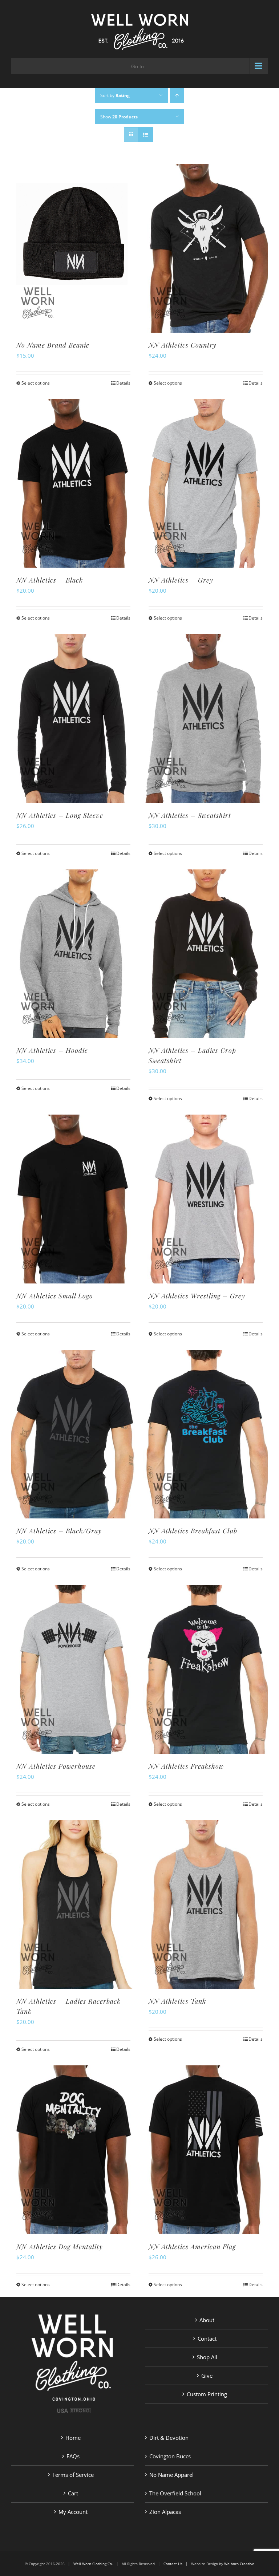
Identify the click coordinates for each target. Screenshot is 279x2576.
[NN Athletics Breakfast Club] (206, 1434)
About (207, 2320)
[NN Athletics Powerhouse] (73, 1669)
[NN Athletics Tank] (206, 1904)
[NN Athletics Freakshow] (206, 1669)
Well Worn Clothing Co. (93, 2564)
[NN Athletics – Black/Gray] (73, 1434)
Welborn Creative (239, 2564)
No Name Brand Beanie (53, 345)
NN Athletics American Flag (192, 2247)
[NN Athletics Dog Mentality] (73, 2150)
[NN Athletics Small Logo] (73, 1199)
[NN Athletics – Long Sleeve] (73, 718)
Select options (36, 383)
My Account (73, 2512)
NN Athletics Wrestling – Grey (197, 1296)
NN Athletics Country (183, 345)
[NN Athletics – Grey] (206, 483)
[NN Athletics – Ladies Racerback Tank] (73, 1904)
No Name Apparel (171, 2475)
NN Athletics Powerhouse (56, 1766)
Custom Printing (207, 2394)
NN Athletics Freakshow (186, 1766)
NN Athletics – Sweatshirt (190, 815)
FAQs (73, 2456)
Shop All (207, 2357)
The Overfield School (175, 2493)
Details (123, 383)
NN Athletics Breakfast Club (193, 1531)
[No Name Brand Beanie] (73, 248)
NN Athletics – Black (50, 580)
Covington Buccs (170, 2456)
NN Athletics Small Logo (55, 1296)
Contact (207, 2338)
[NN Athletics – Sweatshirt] (206, 718)
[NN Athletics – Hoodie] (73, 954)
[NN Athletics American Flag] (206, 2150)
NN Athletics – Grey (181, 580)
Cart (73, 2493)
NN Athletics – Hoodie (52, 1050)
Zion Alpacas (165, 2512)
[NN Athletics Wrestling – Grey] (206, 1199)
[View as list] (145, 135)
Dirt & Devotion (169, 2438)
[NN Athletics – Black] (73, 483)
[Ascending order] (177, 95)
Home (73, 2438)
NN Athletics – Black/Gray (59, 1531)
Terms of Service (73, 2475)
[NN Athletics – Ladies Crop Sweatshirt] (206, 954)
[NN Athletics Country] (206, 248)
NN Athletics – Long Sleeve (60, 815)
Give (207, 2376)
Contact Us (173, 2564)
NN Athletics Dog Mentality (60, 2247)
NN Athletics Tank (177, 2001)
